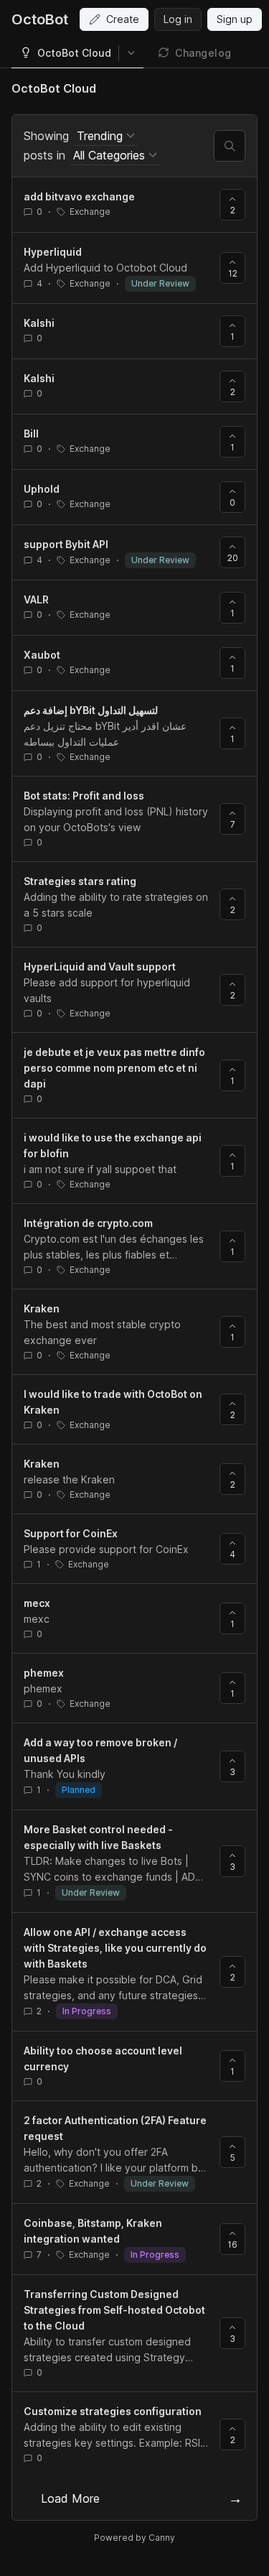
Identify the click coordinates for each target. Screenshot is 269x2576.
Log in (178, 19)
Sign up (235, 19)
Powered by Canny (134, 2538)
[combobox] (106, 136)
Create (123, 19)
